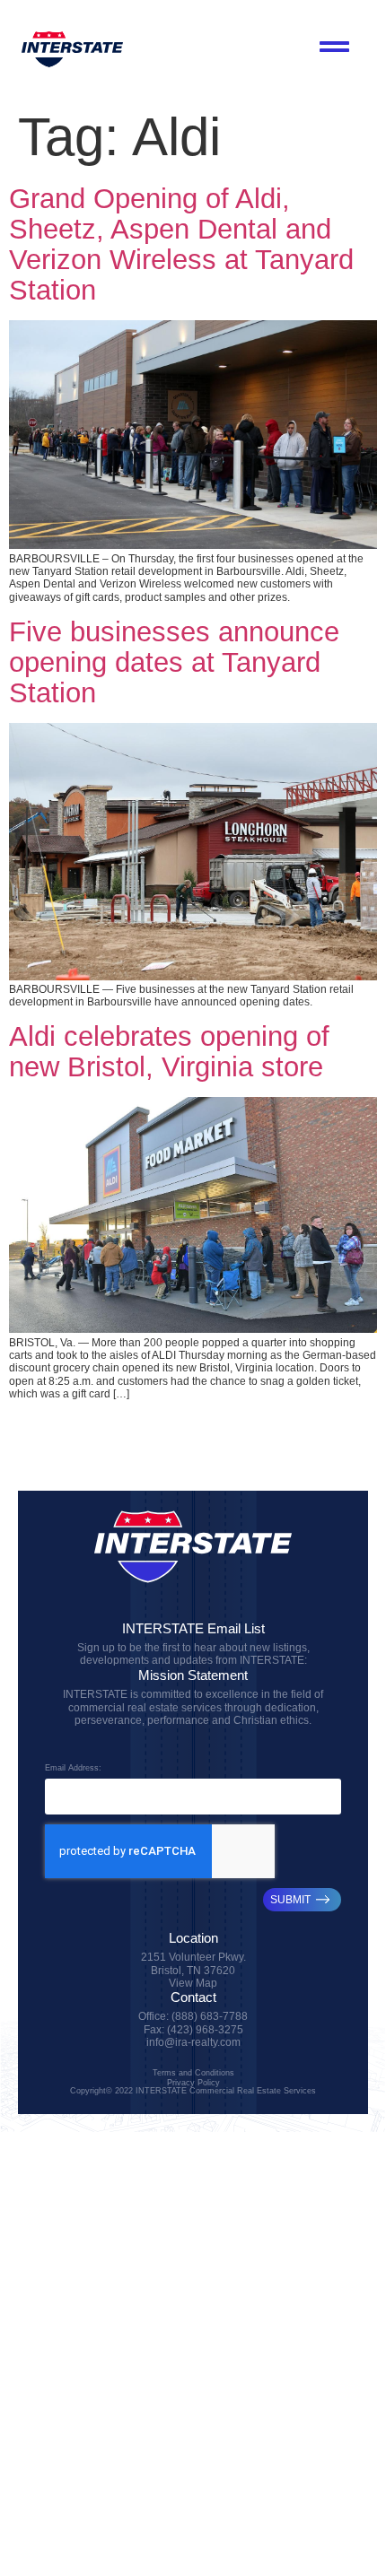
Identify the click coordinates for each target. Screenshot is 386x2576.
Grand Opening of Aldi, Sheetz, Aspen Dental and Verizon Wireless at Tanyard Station (181, 244)
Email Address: (73, 1768)
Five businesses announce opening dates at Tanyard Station (174, 662)
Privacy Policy (193, 2082)
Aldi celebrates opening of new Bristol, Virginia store (169, 1052)
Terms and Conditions (193, 2072)
